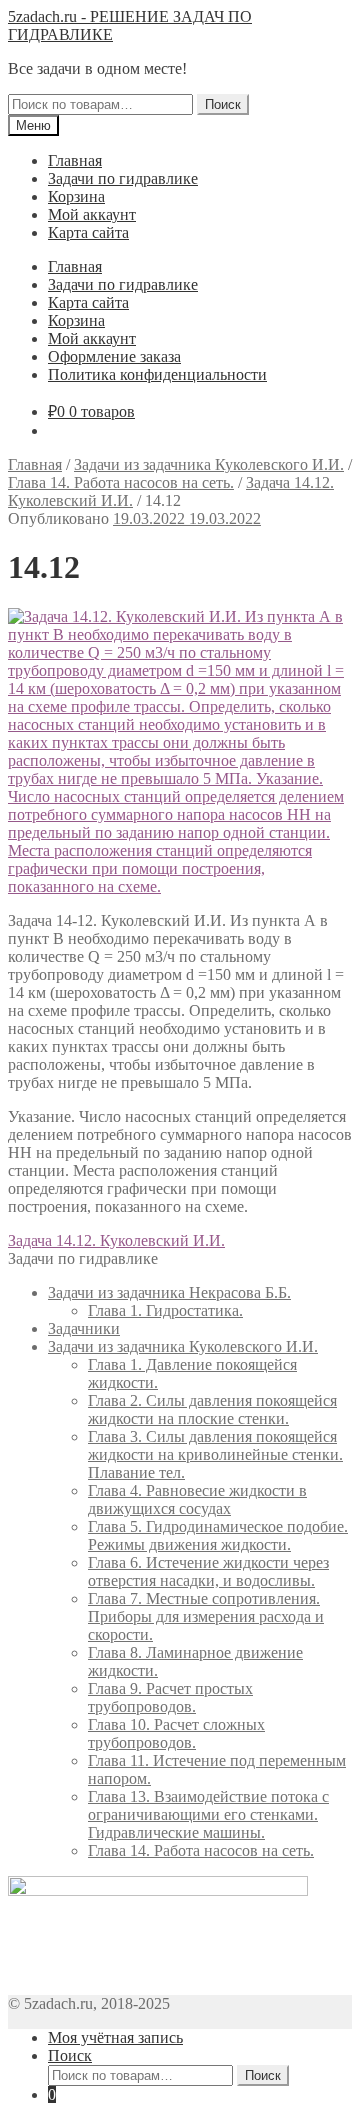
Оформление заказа (114, 356)
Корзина (76, 196)
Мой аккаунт (92, 214)
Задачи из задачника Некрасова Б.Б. (169, 1292)
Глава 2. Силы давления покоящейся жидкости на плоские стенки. (212, 1409)
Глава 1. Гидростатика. (165, 1310)
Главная (75, 160)
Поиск (223, 104)
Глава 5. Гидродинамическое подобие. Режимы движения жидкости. (218, 1535)
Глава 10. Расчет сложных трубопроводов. (176, 1733)
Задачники (84, 1328)
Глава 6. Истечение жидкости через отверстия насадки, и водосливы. (208, 1571)
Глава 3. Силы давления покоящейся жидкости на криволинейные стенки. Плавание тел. (215, 1454)
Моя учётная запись (115, 2037)
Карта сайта (88, 232)
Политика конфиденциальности (157, 374)
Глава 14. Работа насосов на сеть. (121, 482)
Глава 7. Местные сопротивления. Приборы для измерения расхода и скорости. (206, 1616)
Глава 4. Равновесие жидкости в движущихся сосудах (197, 1499)
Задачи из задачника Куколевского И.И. (209, 464)
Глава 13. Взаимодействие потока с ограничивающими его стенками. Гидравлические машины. (208, 1814)
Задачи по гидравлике (123, 178)
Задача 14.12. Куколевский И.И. (116, 1240)
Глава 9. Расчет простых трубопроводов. (170, 1697)
